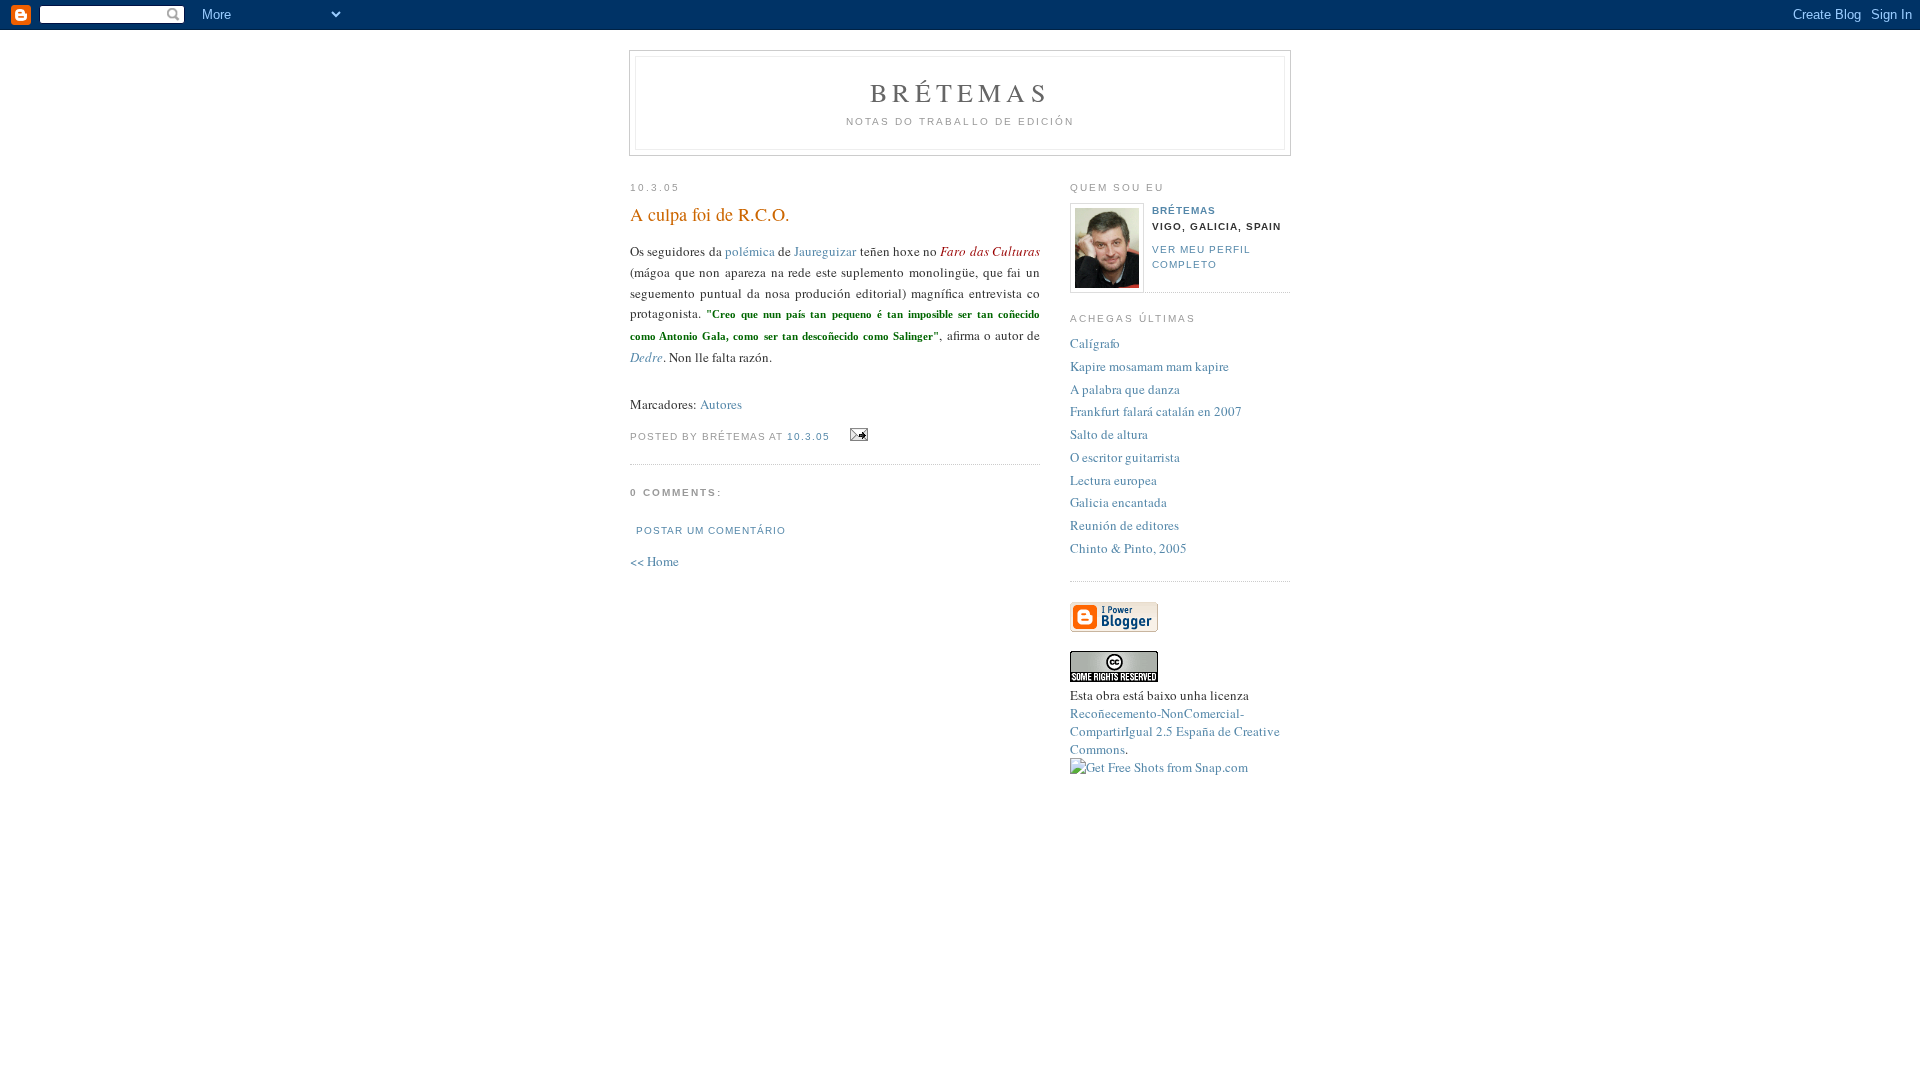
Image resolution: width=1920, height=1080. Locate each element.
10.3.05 (808, 436)
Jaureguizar (825, 251)
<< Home (654, 561)
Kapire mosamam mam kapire (1149, 366)
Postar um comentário (711, 530)
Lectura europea (1113, 480)
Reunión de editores (1124, 525)
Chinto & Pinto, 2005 (1128, 548)
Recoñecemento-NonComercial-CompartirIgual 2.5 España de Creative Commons (1175, 731)
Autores (721, 404)
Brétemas (960, 92)
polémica (750, 251)
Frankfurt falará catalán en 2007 (1156, 411)
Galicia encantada (1118, 502)
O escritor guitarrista (1125, 457)
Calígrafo (1095, 343)
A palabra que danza (1125, 389)
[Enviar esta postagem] (856, 435)
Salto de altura (1109, 434)
